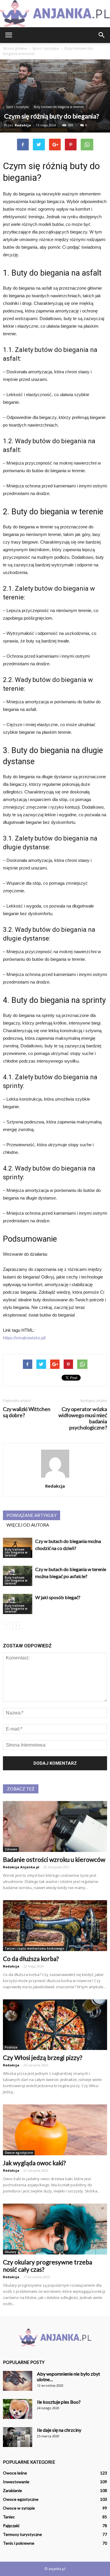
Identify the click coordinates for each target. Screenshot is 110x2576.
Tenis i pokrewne (19, 2543)
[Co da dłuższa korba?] (55, 1926)
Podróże (11, 2047)
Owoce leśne (15, 2473)
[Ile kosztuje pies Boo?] (18, 2409)
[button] (102, 35)
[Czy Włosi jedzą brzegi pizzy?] (55, 2025)
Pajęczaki (11, 2526)
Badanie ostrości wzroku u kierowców (54, 1859)
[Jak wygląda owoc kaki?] (55, 2130)
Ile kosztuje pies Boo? (59, 2402)
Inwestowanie (16, 2482)
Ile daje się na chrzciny (59, 2430)
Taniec (9, 2517)
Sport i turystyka (17, 107)
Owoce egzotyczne (19, 2153)
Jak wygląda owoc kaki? (34, 2163)
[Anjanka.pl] (55, 14)
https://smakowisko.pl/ (24, 1338)
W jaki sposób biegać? (58, 1597)
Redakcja (23, 125)
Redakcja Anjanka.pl (21, 1867)
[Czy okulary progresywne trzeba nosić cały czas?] (55, 2229)
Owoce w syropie (19, 2508)
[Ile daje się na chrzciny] (18, 2437)
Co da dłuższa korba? (31, 1959)
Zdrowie (11, 1849)
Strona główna (15, 48)
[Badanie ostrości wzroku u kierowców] (55, 1826)
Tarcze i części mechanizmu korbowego (34, 1948)
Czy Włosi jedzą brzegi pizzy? (43, 2057)
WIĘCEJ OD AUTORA (28, 1525)
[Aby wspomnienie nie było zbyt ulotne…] (18, 2381)
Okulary (10, 2252)
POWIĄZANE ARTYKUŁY (32, 1515)
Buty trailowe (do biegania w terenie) (59, 107)
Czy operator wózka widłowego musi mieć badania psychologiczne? (83, 1418)
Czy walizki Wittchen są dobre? (27, 1412)
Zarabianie (12, 2490)
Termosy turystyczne (22, 2534)
